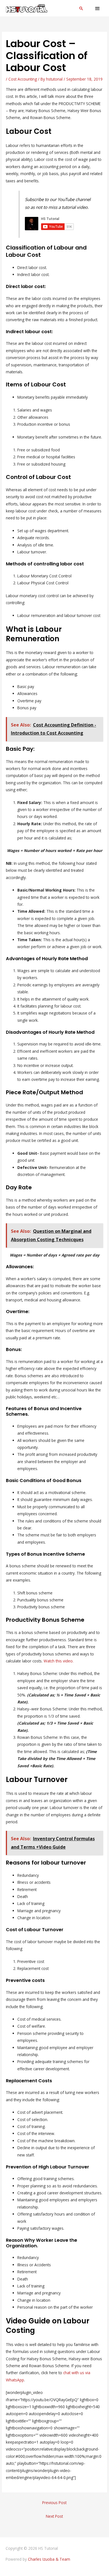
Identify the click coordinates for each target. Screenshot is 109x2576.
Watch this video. (59, 1661)
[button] (81, 8)
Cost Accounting (23, 79)
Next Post (54, 2516)
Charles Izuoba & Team (49, 2559)
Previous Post (54, 2503)
